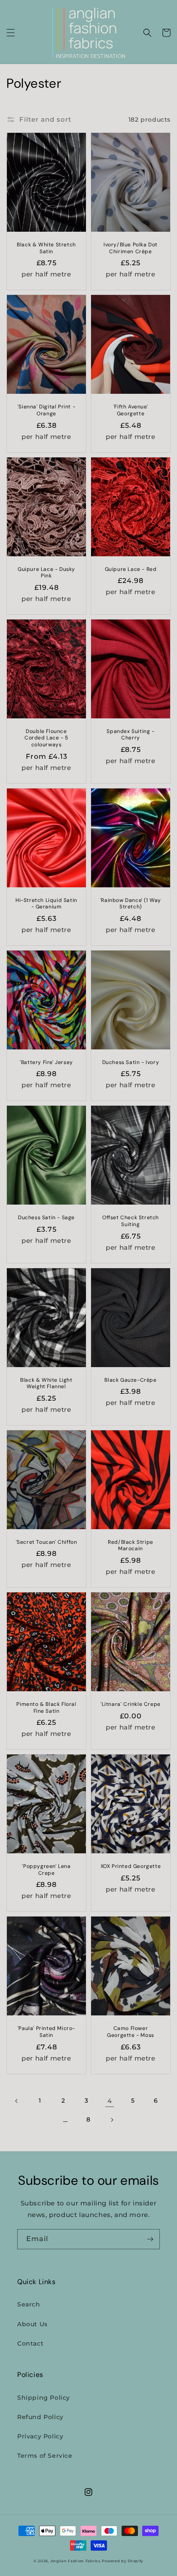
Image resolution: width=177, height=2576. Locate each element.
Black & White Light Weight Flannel (46, 1384)
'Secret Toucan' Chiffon (47, 1542)
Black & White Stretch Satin (46, 248)
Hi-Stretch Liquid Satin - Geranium (46, 904)
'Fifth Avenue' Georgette (131, 410)
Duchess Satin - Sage (46, 1218)
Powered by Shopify (123, 2561)
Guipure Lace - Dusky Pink (46, 573)
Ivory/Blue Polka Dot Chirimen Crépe (131, 248)
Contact (30, 2343)
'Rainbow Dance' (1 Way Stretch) (131, 904)
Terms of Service (45, 2456)
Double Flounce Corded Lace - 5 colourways (46, 738)
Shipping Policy (44, 2398)
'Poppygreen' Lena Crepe (46, 1870)
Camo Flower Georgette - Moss (131, 2032)
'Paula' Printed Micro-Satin (46, 2032)
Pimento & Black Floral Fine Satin (46, 1708)
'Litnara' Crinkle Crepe (131, 1704)
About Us (32, 2324)
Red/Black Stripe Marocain (131, 1546)
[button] (11, 33)
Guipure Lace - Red (131, 569)
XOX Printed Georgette (131, 1866)
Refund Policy (40, 2417)
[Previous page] (17, 2101)
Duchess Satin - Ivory (131, 1063)
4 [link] (110, 2101)
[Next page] (112, 2120)
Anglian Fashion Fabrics (76, 2561)
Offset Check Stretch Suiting (131, 1221)
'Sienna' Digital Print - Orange (46, 410)
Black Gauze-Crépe (130, 1380)
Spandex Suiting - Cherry (130, 735)
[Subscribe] (150, 2239)
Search (29, 2304)
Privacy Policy (40, 2436)
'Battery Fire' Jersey (46, 1063)
